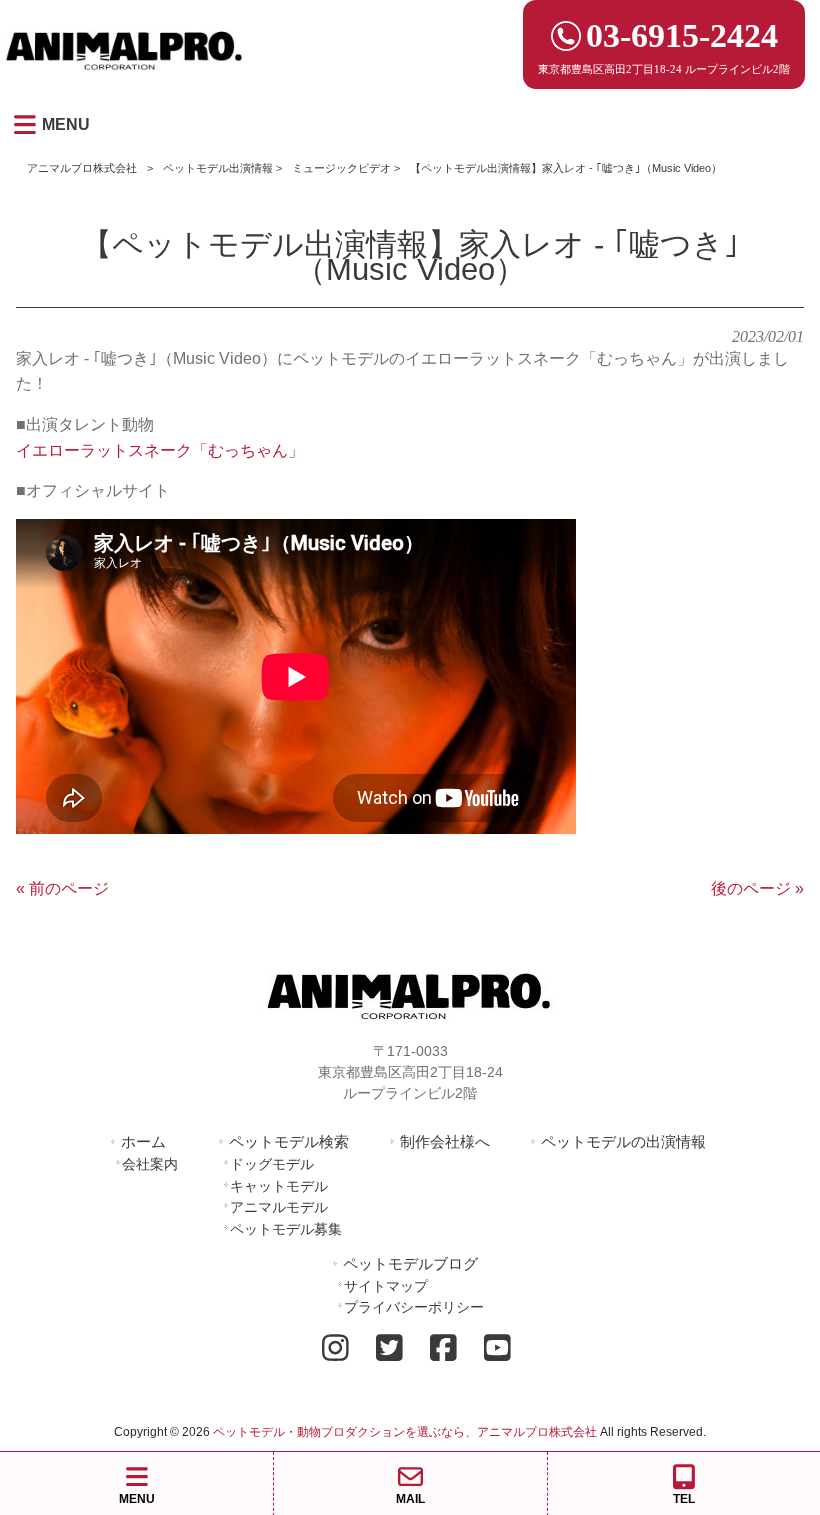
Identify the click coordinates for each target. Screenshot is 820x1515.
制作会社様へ (445, 1141)
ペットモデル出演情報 (218, 168)
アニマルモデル (279, 1207)
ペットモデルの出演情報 (623, 1141)
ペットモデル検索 (289, 1141)
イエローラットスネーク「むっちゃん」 (160, 450)
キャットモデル (279, 1186)
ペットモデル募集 (286, 1229)
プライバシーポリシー (414, 1307)
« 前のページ (62, 888)
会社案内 (150, 1164)
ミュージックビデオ (341, 168)
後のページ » (757, 888)
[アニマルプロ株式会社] (125, 76)
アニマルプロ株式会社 (82, 168)
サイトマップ (386, 1286)
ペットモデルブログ (410, 1263)
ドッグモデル (272, 1164)
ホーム (143, 1141)
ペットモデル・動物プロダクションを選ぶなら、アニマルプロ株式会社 (405, 1432)
